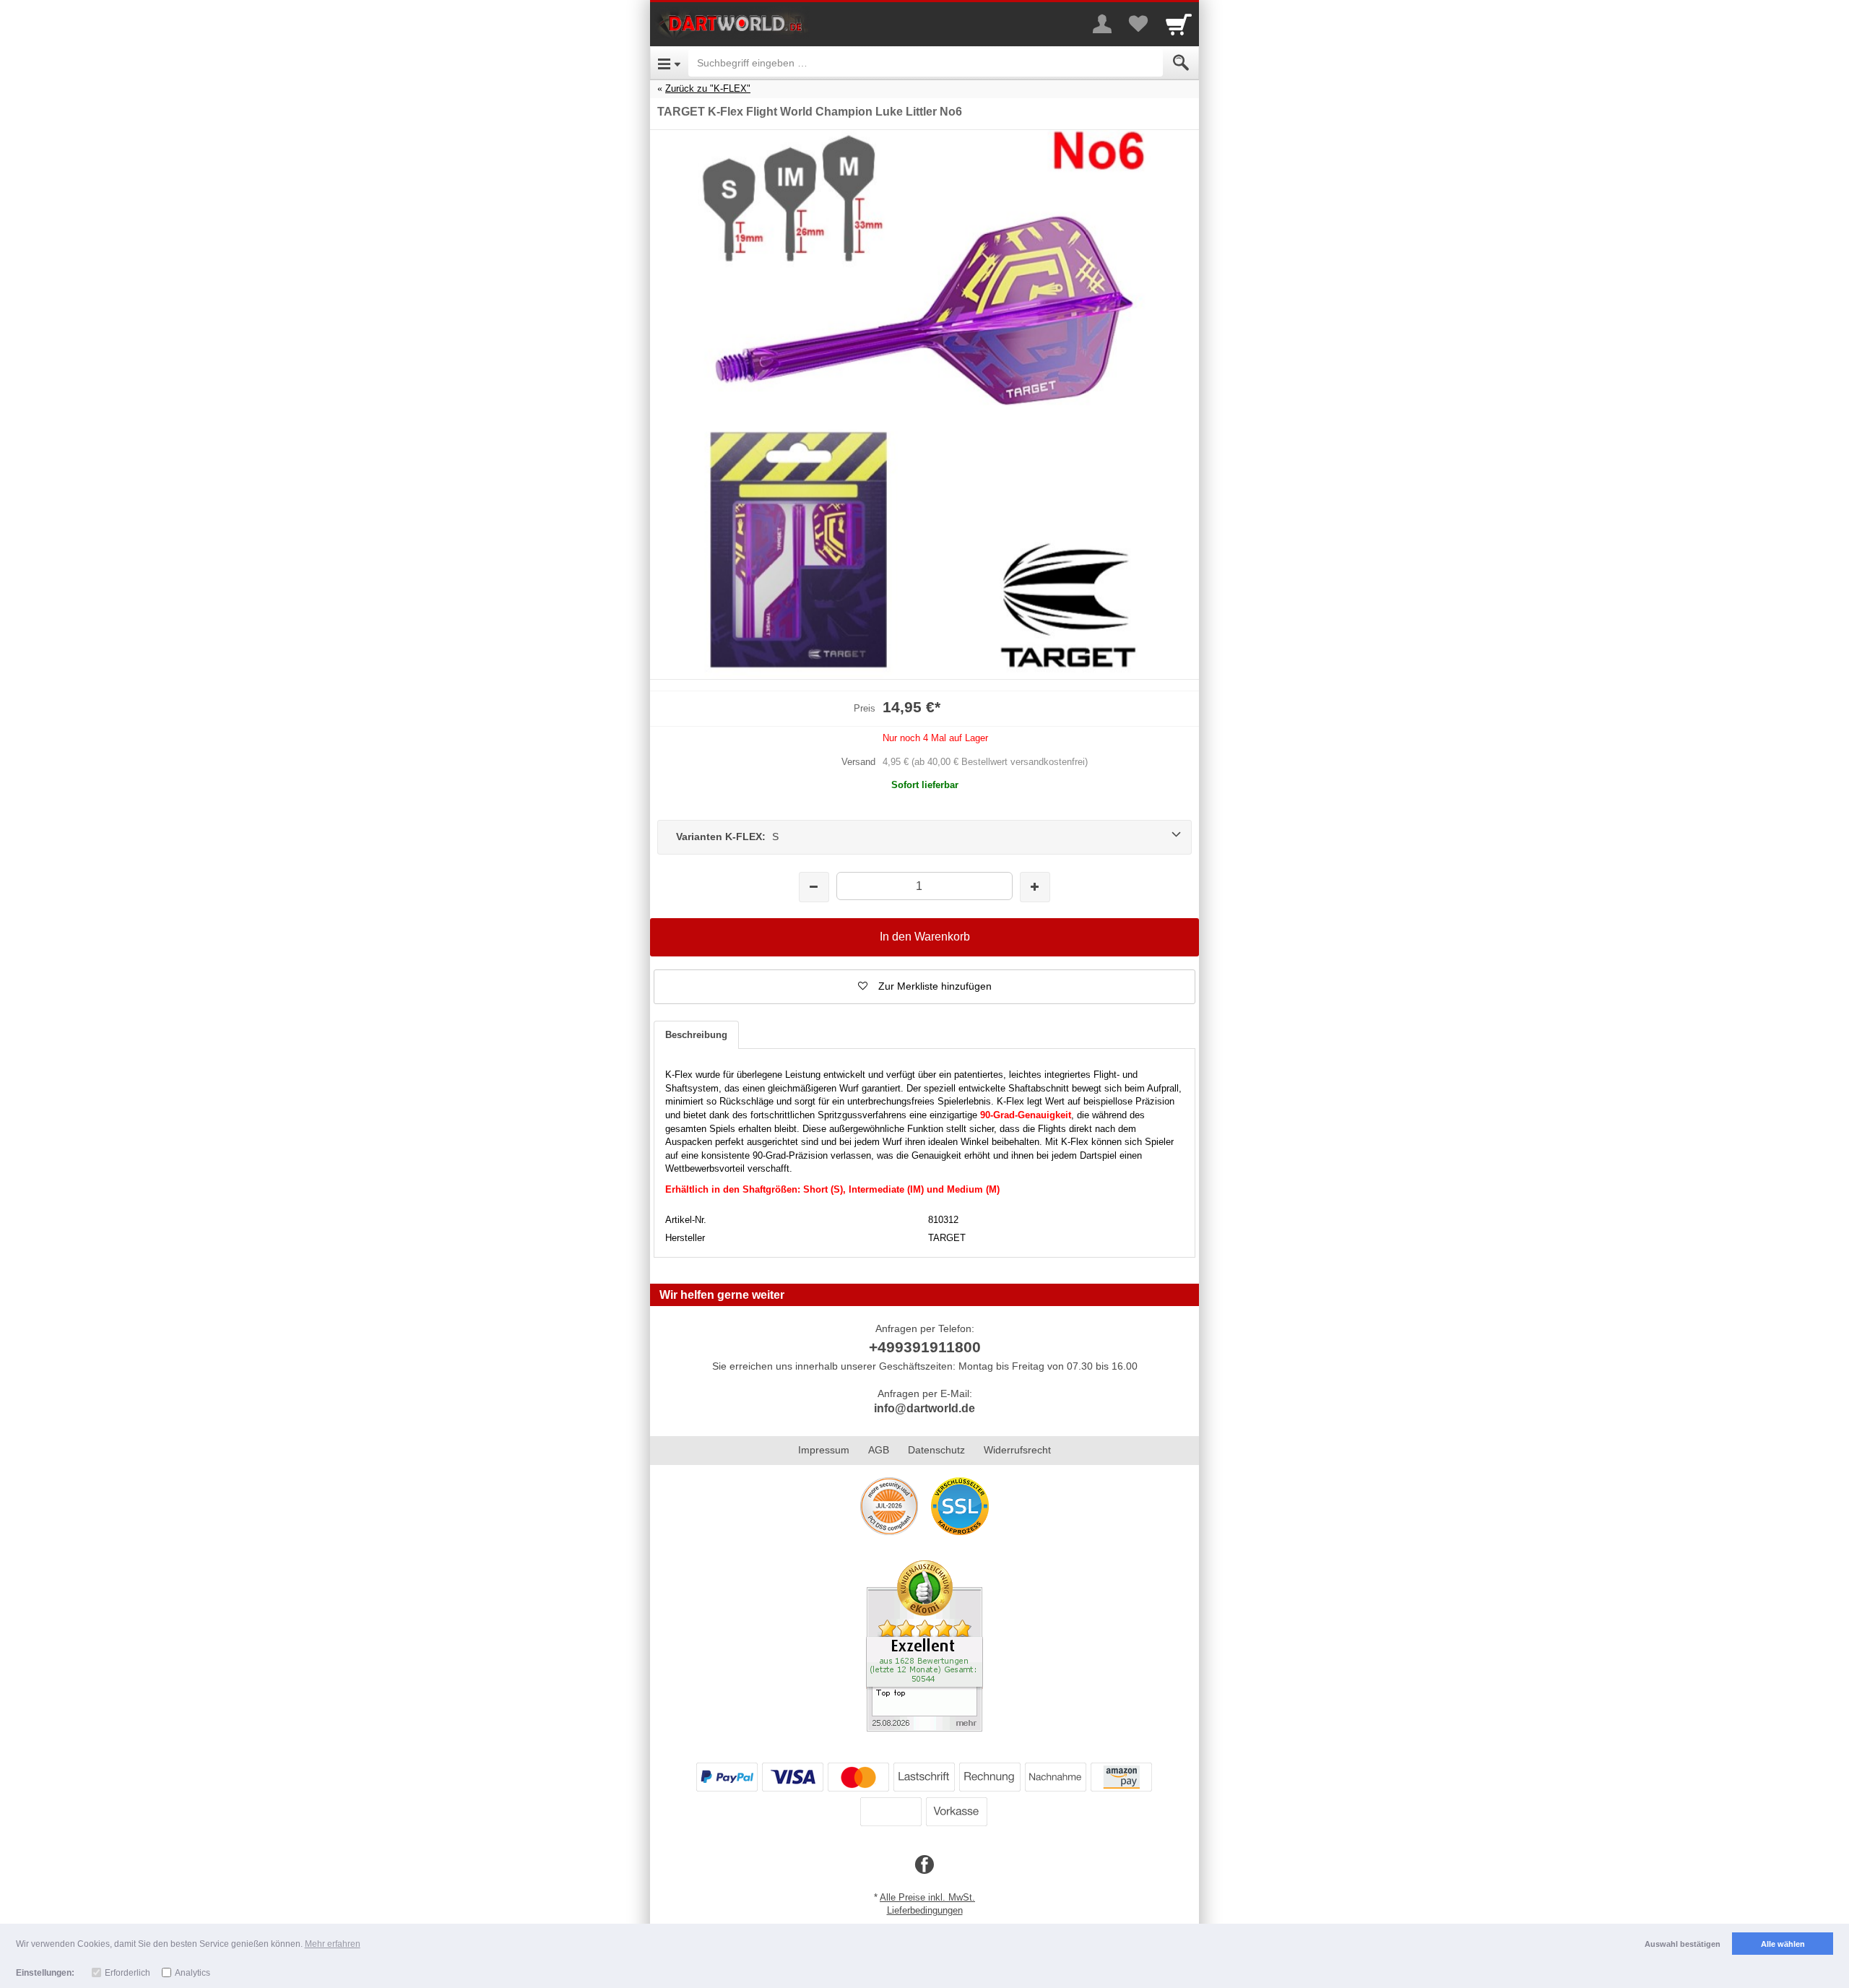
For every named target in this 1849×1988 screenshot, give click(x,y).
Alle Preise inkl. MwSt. (927, 1897)
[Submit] (1181, 63)
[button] (924, 987)
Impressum (824, 1450)
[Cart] (1179, 24)
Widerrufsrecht (1017, 1450)
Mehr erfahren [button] (333, 1944)
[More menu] (1102, 24)
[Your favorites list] (1138, 24)
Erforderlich (127, 1973)
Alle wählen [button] (1783, 1944)
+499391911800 (925, 1347)
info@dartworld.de (924, 1408)
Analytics (192, 1973)
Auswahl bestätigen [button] (1683, 1944)
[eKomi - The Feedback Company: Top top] (924, 1645)
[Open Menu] (669, 63)
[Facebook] (924, 1865)
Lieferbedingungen (925, 1910)
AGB (879, 1450)
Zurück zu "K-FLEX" (708, 88)
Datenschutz (936, 1450)
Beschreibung (696, 1035)
